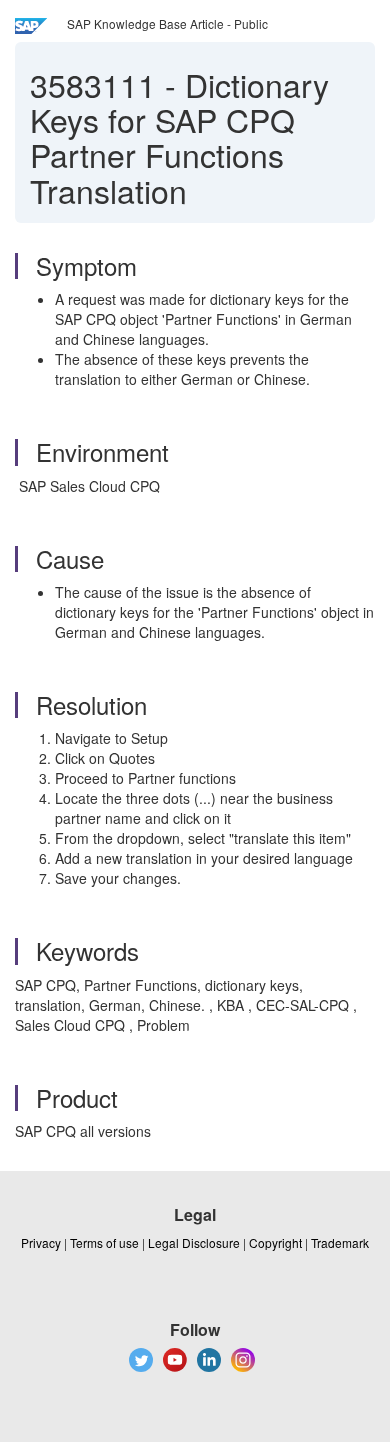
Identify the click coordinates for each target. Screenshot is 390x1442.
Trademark (340, 1242)
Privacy (41, 1242)
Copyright (275, 1242)
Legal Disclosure (194, 1242)
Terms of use (104, 1242)
